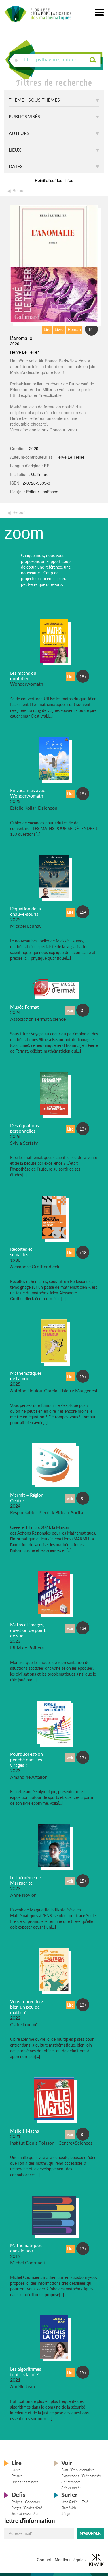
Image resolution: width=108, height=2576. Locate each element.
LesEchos (49, 492)
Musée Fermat (24, 1007)
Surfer (69, 2495)
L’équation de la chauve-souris (25, 911)
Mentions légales (70, 2559)
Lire (17, 2463)
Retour (19, 190)
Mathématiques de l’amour (26, 1376)
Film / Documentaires (78, 2470)
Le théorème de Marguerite (25, 1880)
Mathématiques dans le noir (26, 2248)
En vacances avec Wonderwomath (28, 793)
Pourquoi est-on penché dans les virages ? (26, 1759)
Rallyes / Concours (26, 2502)
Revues (17, 2476)
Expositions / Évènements (81, 2476)
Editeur (33, 492)
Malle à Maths (24, 2131)
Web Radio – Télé (75, 2502)
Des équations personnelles (24, 1128)
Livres (16, 2470)
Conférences (71, 2482)
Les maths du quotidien (23, 676)
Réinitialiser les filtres (54, 180)
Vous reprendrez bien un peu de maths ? (27, 2007)
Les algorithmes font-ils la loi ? (26, 2372)
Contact (44, 2559)
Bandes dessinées (25, 2482)
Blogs (66, 2514)
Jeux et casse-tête (25, 2514)
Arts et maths (71, 2488)
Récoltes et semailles (21, 1252)
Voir (67, 2463)
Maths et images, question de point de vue (28, 1630)
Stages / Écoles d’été (27, 2508)
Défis (18, 2495)
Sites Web (69, 2508)
